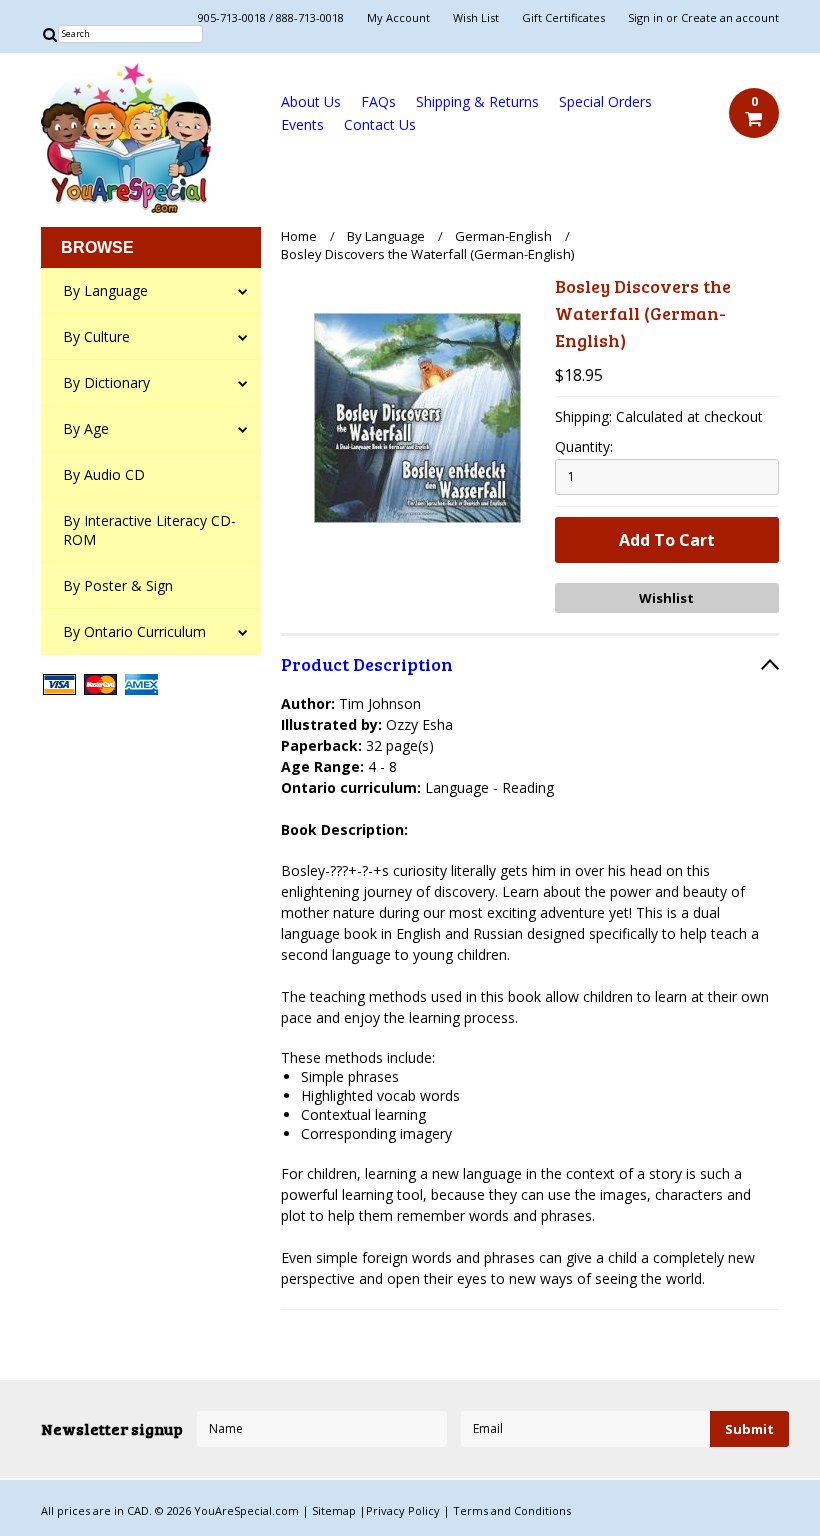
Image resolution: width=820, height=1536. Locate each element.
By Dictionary (106, 382)
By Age (86, 428)
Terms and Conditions (512, 1510)
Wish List (476, 18)
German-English (503, 236)
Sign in (645, 18)
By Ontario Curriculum (134, 631)
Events (302, 124)
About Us (311, 101)
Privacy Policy (404, 1510)
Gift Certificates (563, 18)
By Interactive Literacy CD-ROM (149, 530)
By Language (105, 290)
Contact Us (380, 124)
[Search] (49, 34)
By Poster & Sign (118, 585)
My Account (398, 18)
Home (299, 236)
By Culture (96, 336)
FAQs (378, 101)
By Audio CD (104, 474)
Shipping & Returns (477, 101)
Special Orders (605, 101)
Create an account (730, 18)
